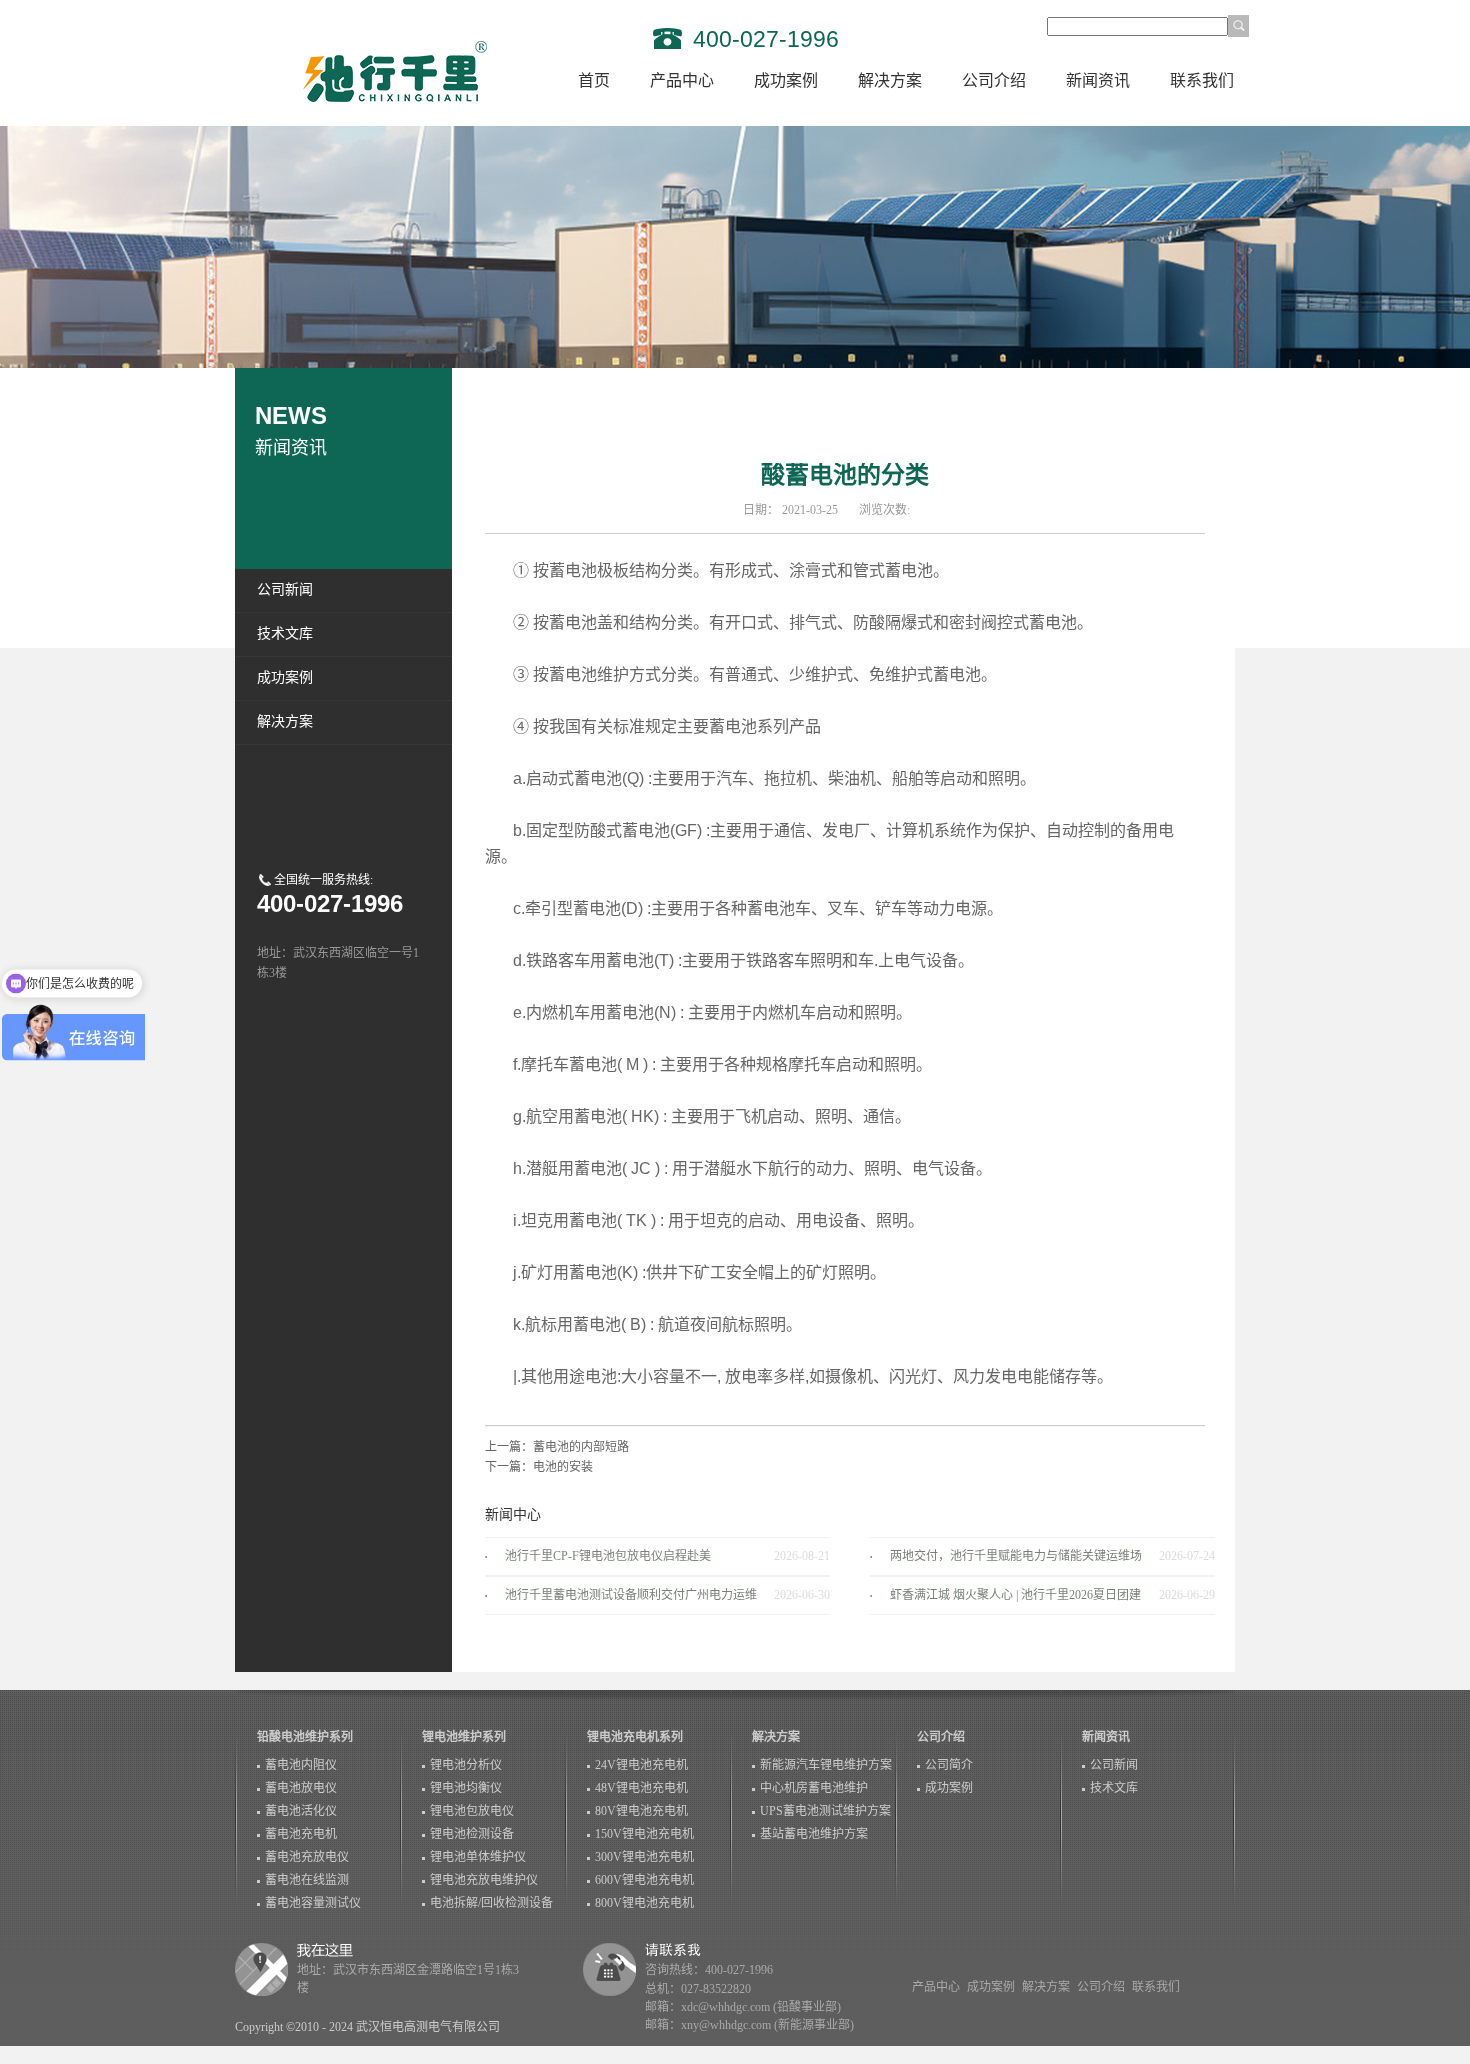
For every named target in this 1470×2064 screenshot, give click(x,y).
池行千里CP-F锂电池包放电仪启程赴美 (608, 1556)
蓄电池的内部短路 (581, 1447)
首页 (594, 80)
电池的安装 (563, 1467)
